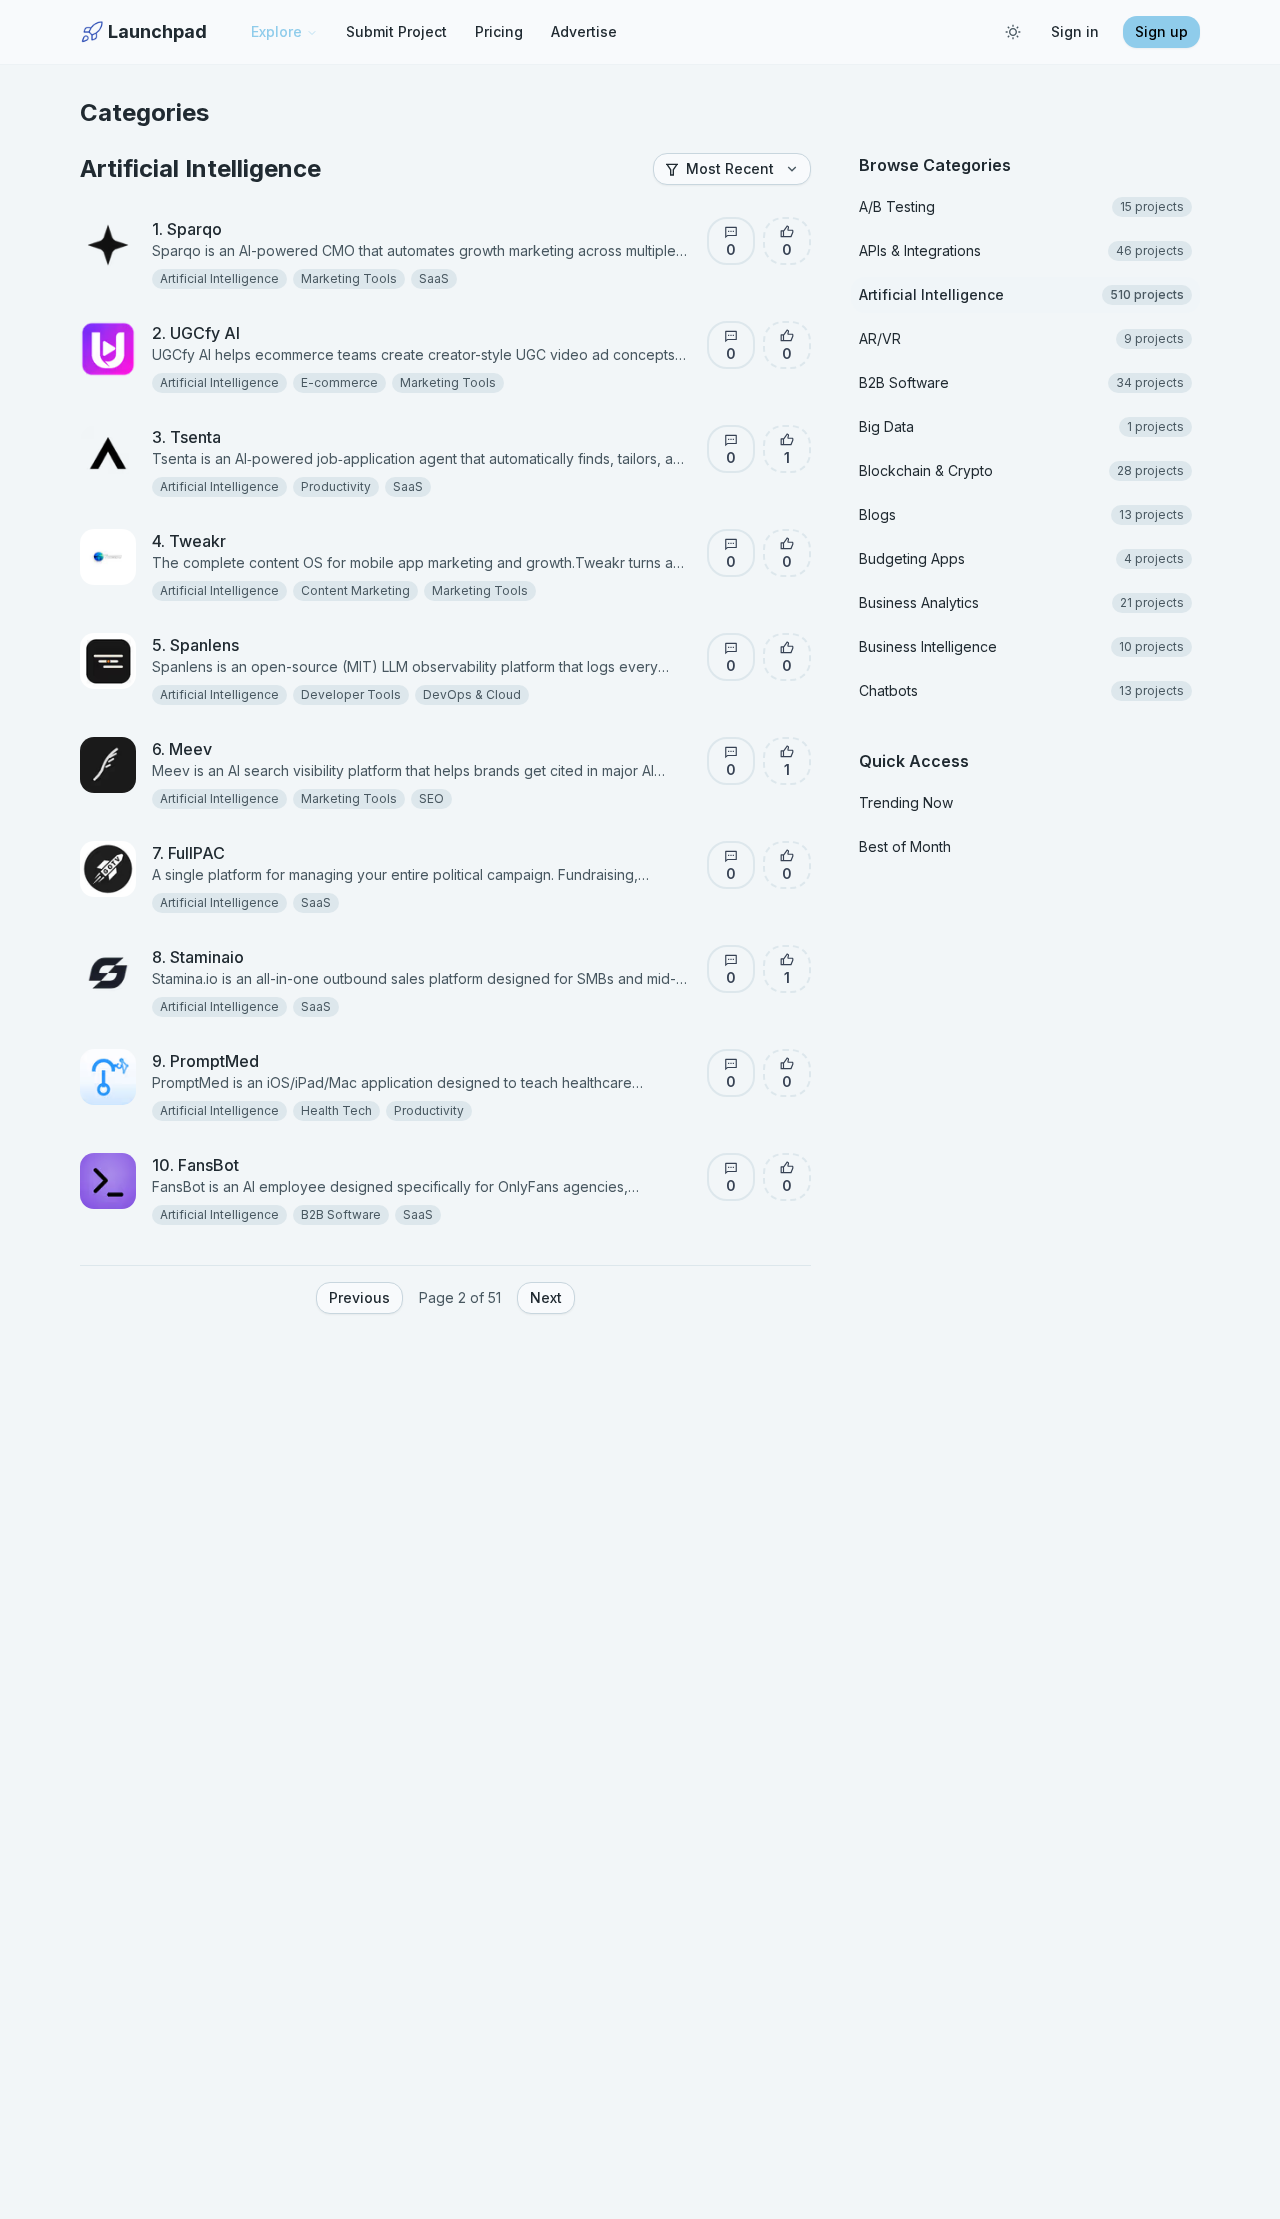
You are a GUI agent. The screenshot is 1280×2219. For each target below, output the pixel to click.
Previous (359, 1297)
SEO (431, 798)
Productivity (336, 486)
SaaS (434, 278)
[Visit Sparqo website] (236, 229)
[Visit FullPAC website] (239, 853)
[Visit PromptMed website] (273, 1061)
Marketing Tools (349, 278)
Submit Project (396, 31)
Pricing (499, 31)
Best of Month (905, 846)
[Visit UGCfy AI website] (254, 333)
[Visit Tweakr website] (240, 541)
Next (546, 1297)
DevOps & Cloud (472, 694)
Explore (276, 31)
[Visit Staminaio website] (258, 957)
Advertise (584, 31)
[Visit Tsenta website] (235, 437)
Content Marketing (355, 590)
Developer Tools (351, 694)
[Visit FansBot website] (253, 1165)
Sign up (1161, 31)
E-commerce (339, 382)
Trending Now (906, 802)
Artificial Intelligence (219, 278)
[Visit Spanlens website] (253, 645)
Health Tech (336, 1110)
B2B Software (341, 1214)
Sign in (1075, 31)
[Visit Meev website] (226, 749)
